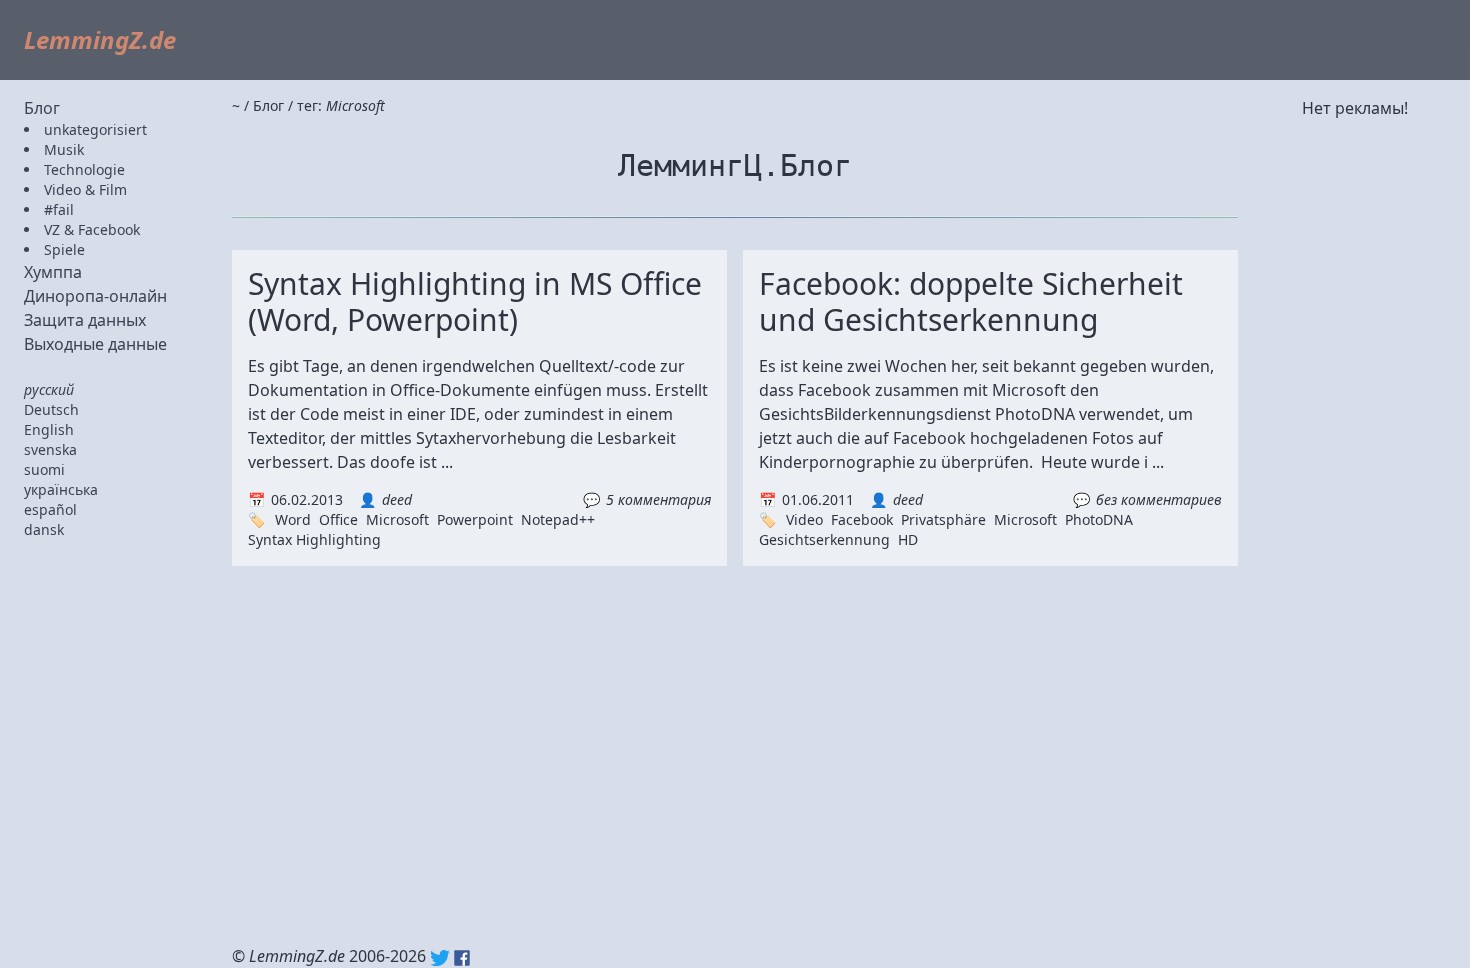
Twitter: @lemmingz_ (440, 958)
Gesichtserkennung (824, 539)
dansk (44, 529)
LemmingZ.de (100, 39)
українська (61, 489)
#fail (59, 209)
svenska (50, 449)
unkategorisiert (95, 129)
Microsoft (397, 519)
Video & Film (85, 189)
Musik (64, 149)
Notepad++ (558, 519)
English (49, 429)
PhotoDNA (1099, 519)
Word (293, 519)
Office (338, 519)
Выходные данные (95, 344)
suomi (44, 469)
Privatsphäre (943, 519)
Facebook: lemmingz (462, 958)
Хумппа (53, 272)
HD (908, 539)
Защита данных (85, 320)
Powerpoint (475, 519)
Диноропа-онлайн (95, 296)
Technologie (84, 169)
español (50, 509)
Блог (42, 108)
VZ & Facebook (92, 229)
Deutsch (51, 409)
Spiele (64, 249)
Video (804, 519)
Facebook (862, 519)
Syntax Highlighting (314, 539)
